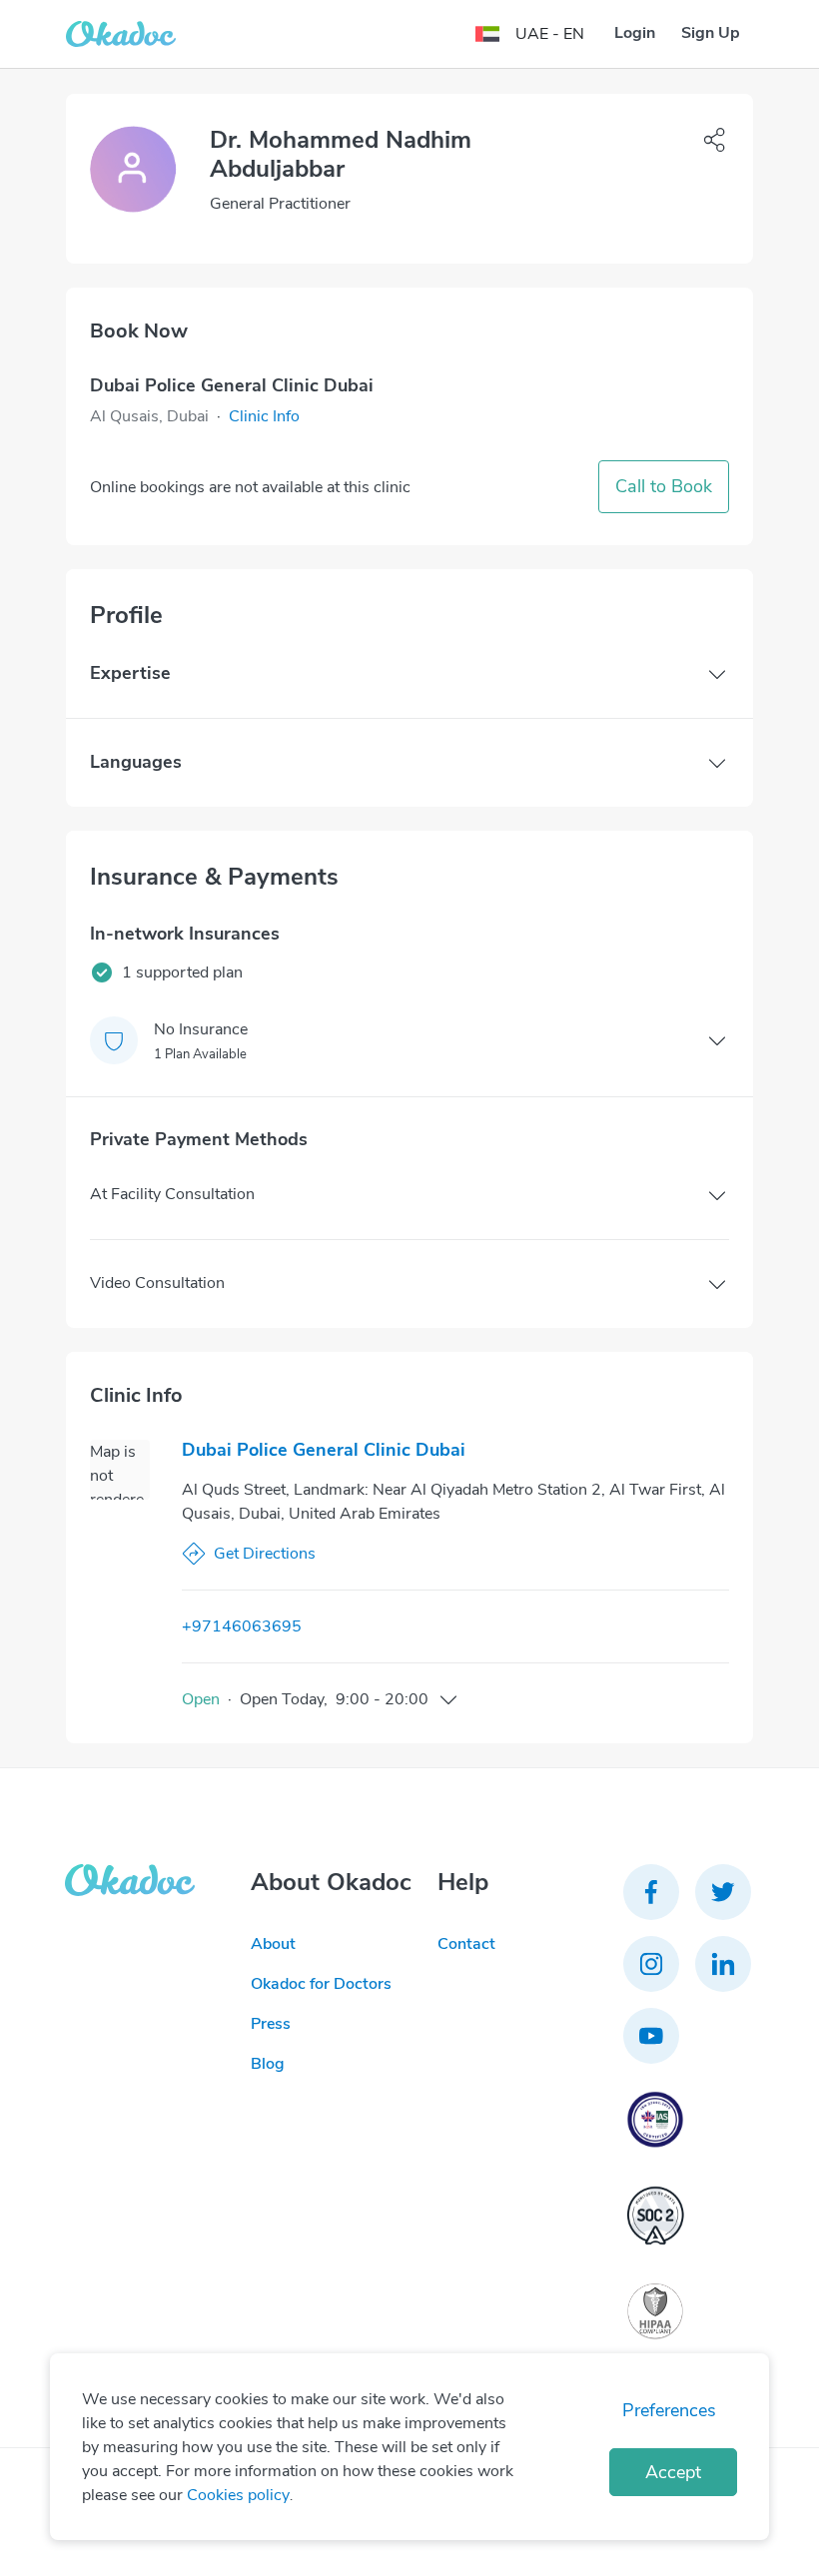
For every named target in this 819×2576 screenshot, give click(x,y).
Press (271, 2024)
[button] (264, 416)
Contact (466, 1944)
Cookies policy (238, 2495)
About (273, 1944)
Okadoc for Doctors (321, 1984)
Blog (268, 2064)
